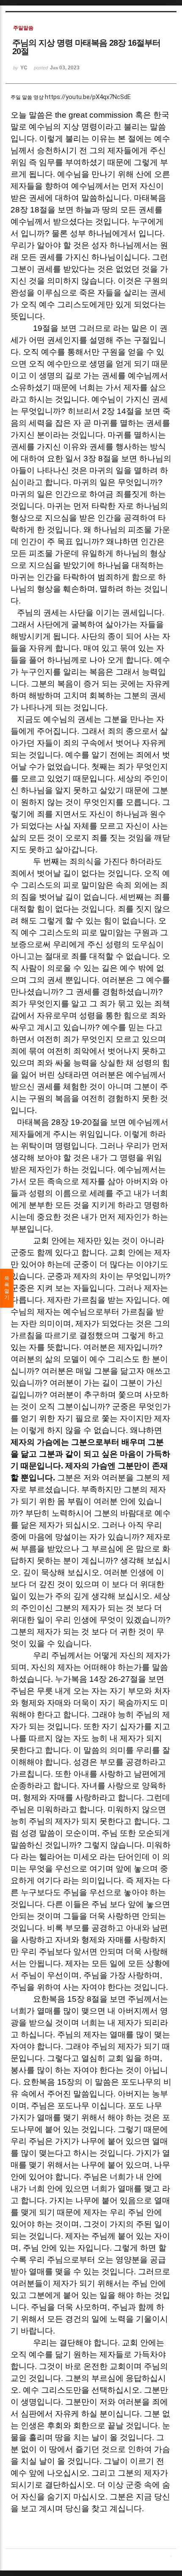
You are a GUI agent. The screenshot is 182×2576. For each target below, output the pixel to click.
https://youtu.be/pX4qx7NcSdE (88, 97)
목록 (7, 1288)
